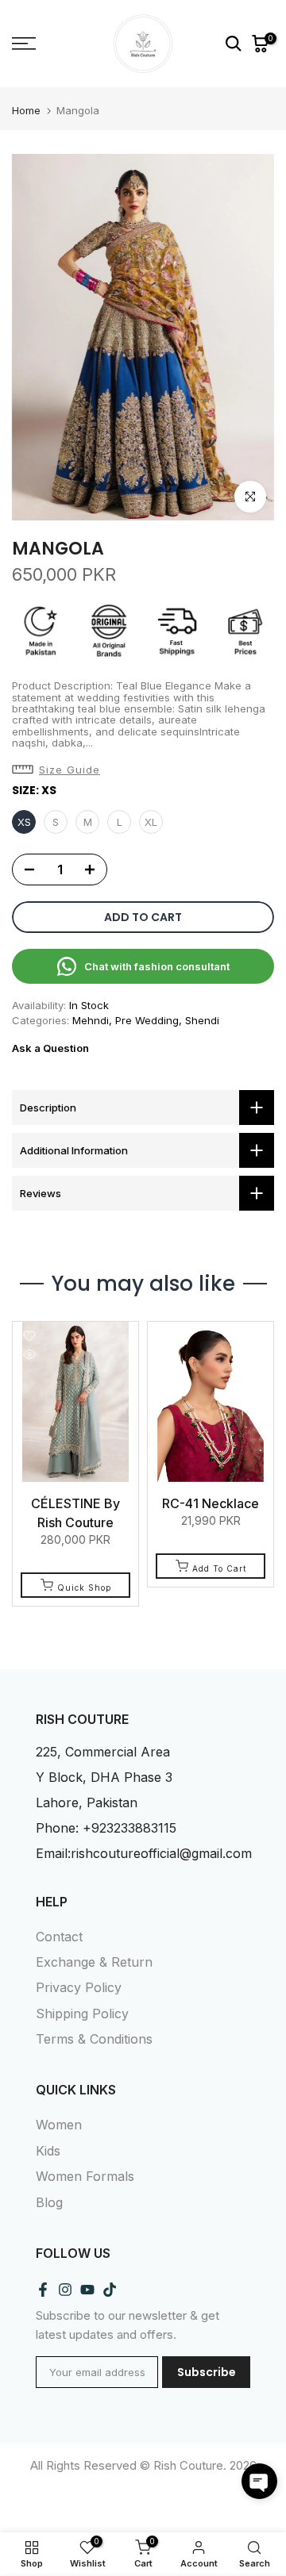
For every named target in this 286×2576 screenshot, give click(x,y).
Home (26, 111)
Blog (49, 2202)
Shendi (202, 1020)
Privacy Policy (79, 1987)
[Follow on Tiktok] (110, 2289)
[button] (60, 770)
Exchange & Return (94, 1962)
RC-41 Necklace (211, 1503)
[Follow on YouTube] (87, 2289)
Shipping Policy (82, 2014)
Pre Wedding (147, 1020)
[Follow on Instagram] (65, 2289)
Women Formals (85, 2176)
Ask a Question (50, 1048)
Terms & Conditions (94, 2039)
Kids (48, 2151)
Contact (59, 1937)
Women (59, 2125)
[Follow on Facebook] (43, 2289)
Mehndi (91, 1020)
